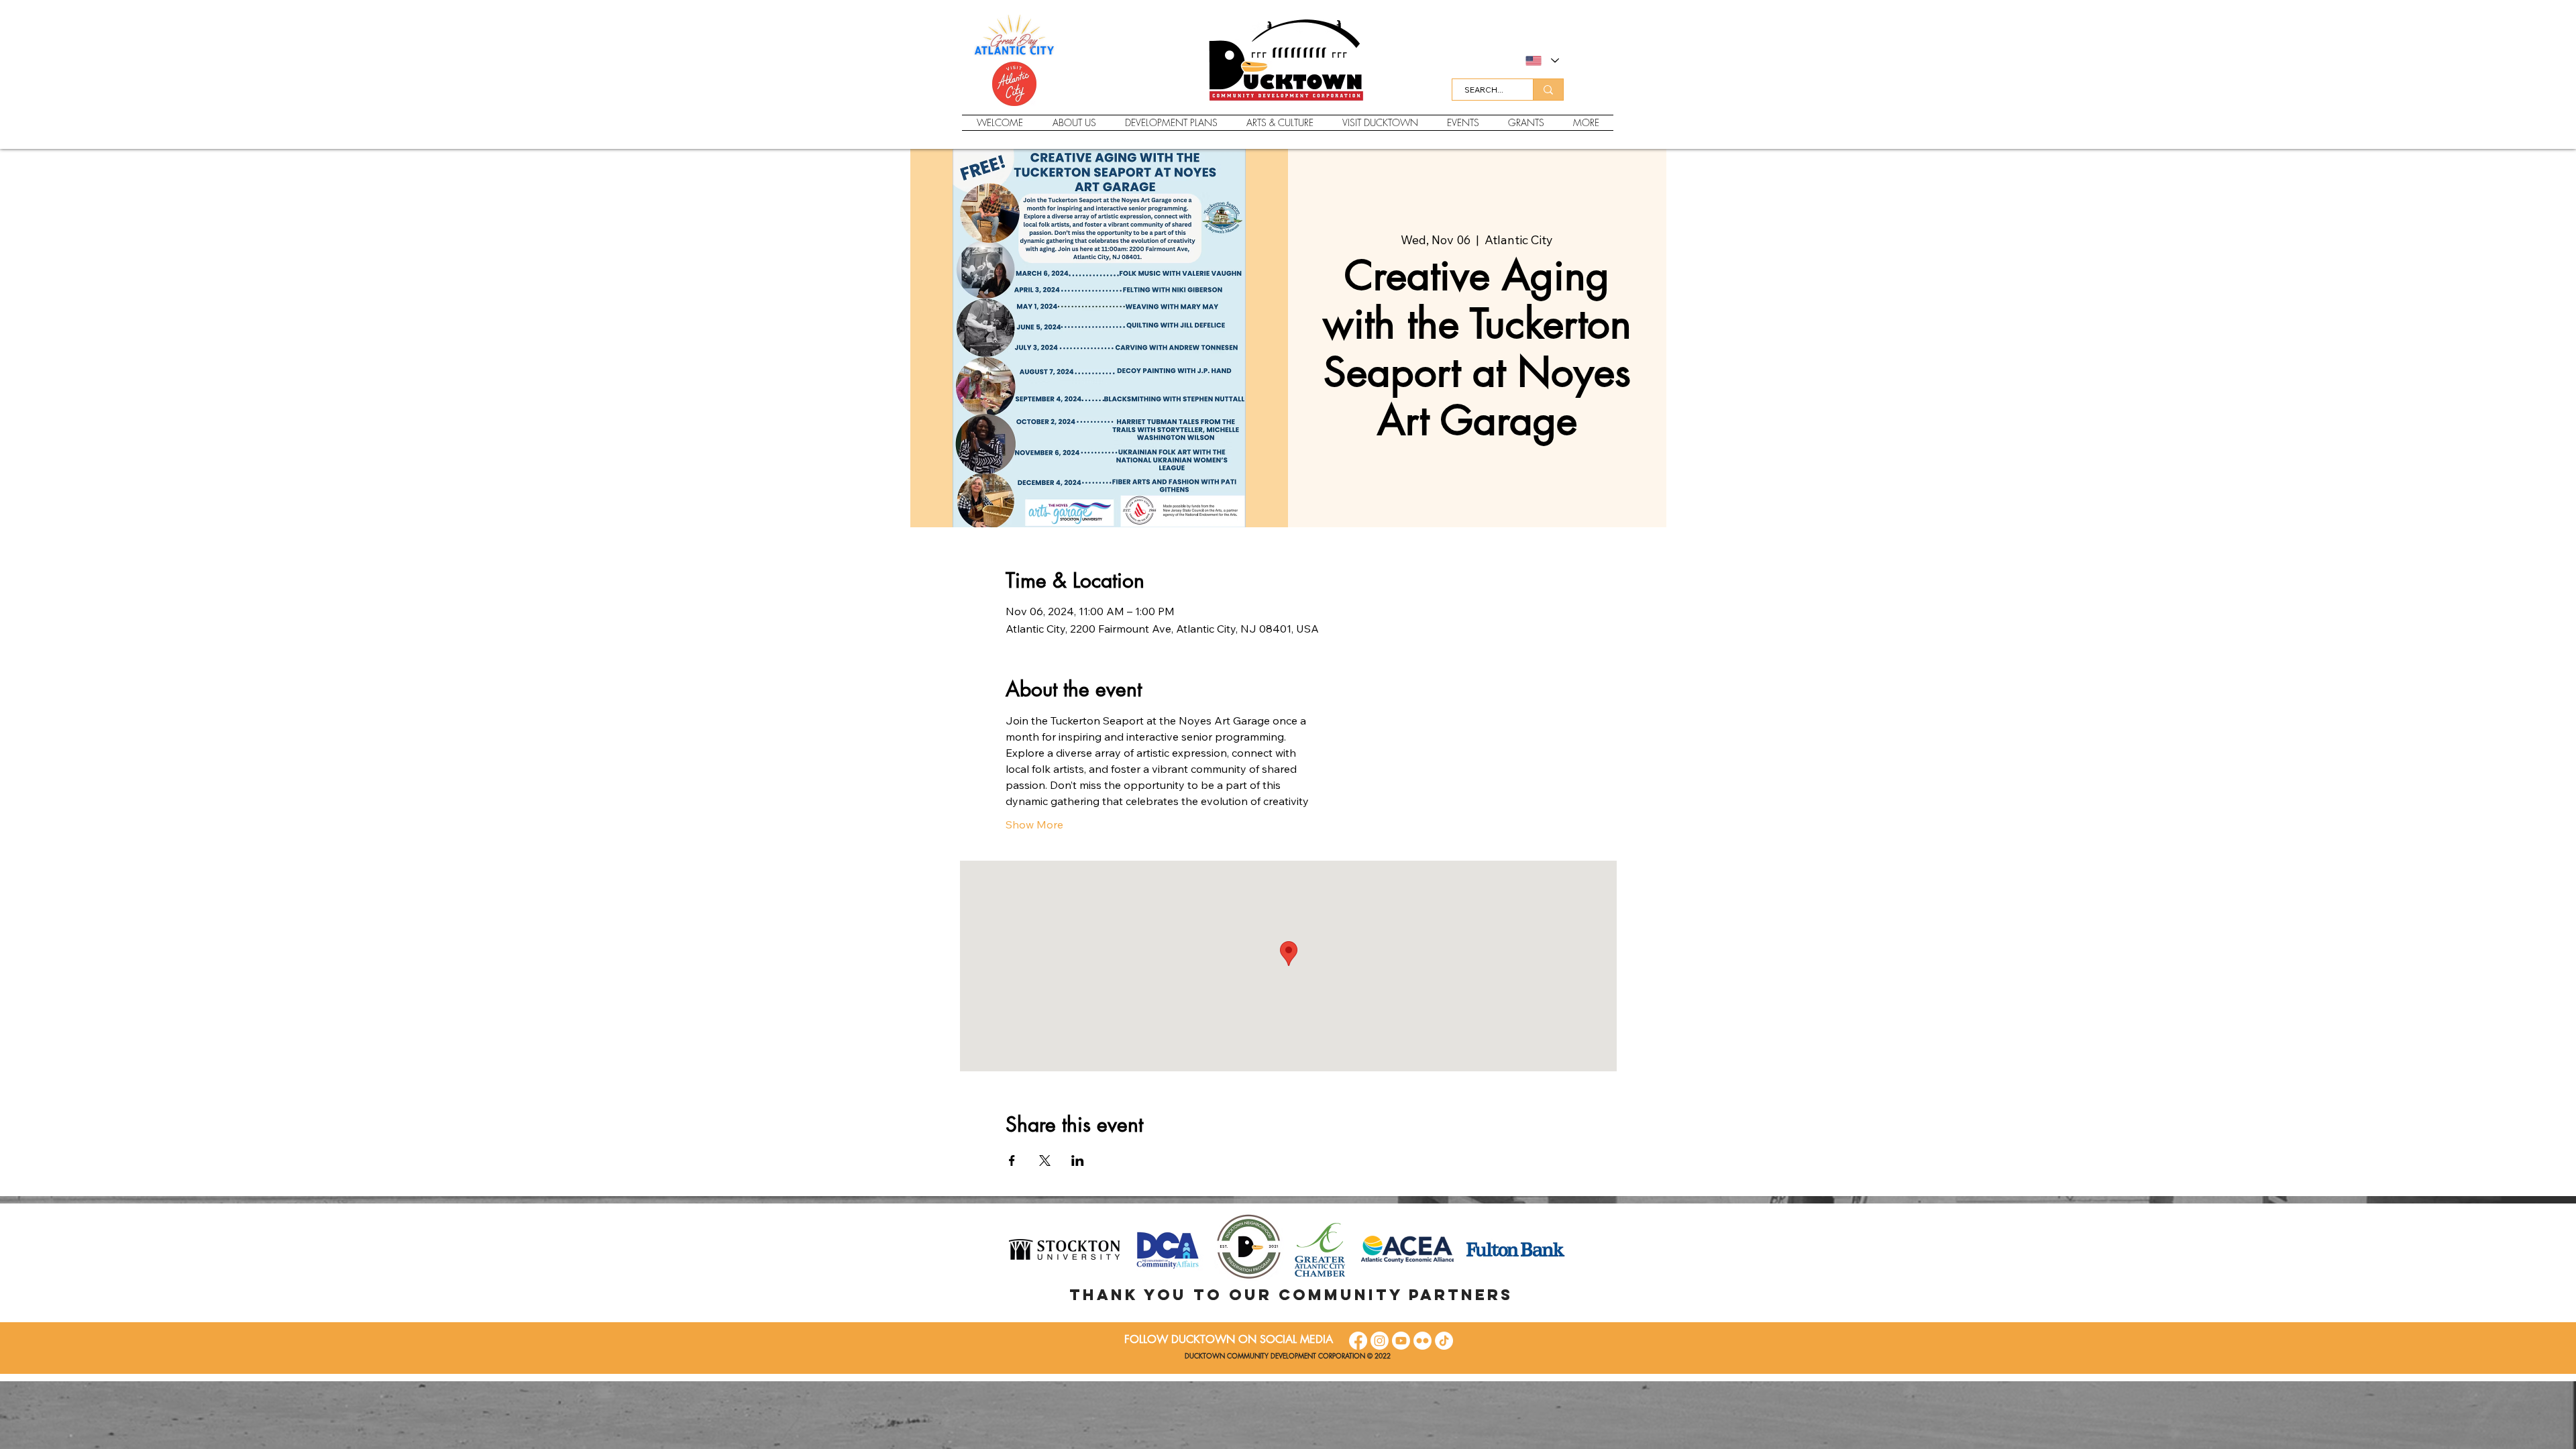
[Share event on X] (1045, 1161)
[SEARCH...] (1548, 90)
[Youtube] (1401, 1341)
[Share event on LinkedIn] (1078, 1161)
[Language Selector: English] (1542, 61)
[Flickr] (1423, 1341)
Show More (1034, 824)
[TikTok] (1444, 1341)
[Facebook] (1358, 1341)
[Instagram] (1380, 1341)
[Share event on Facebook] (1012, 1161)
